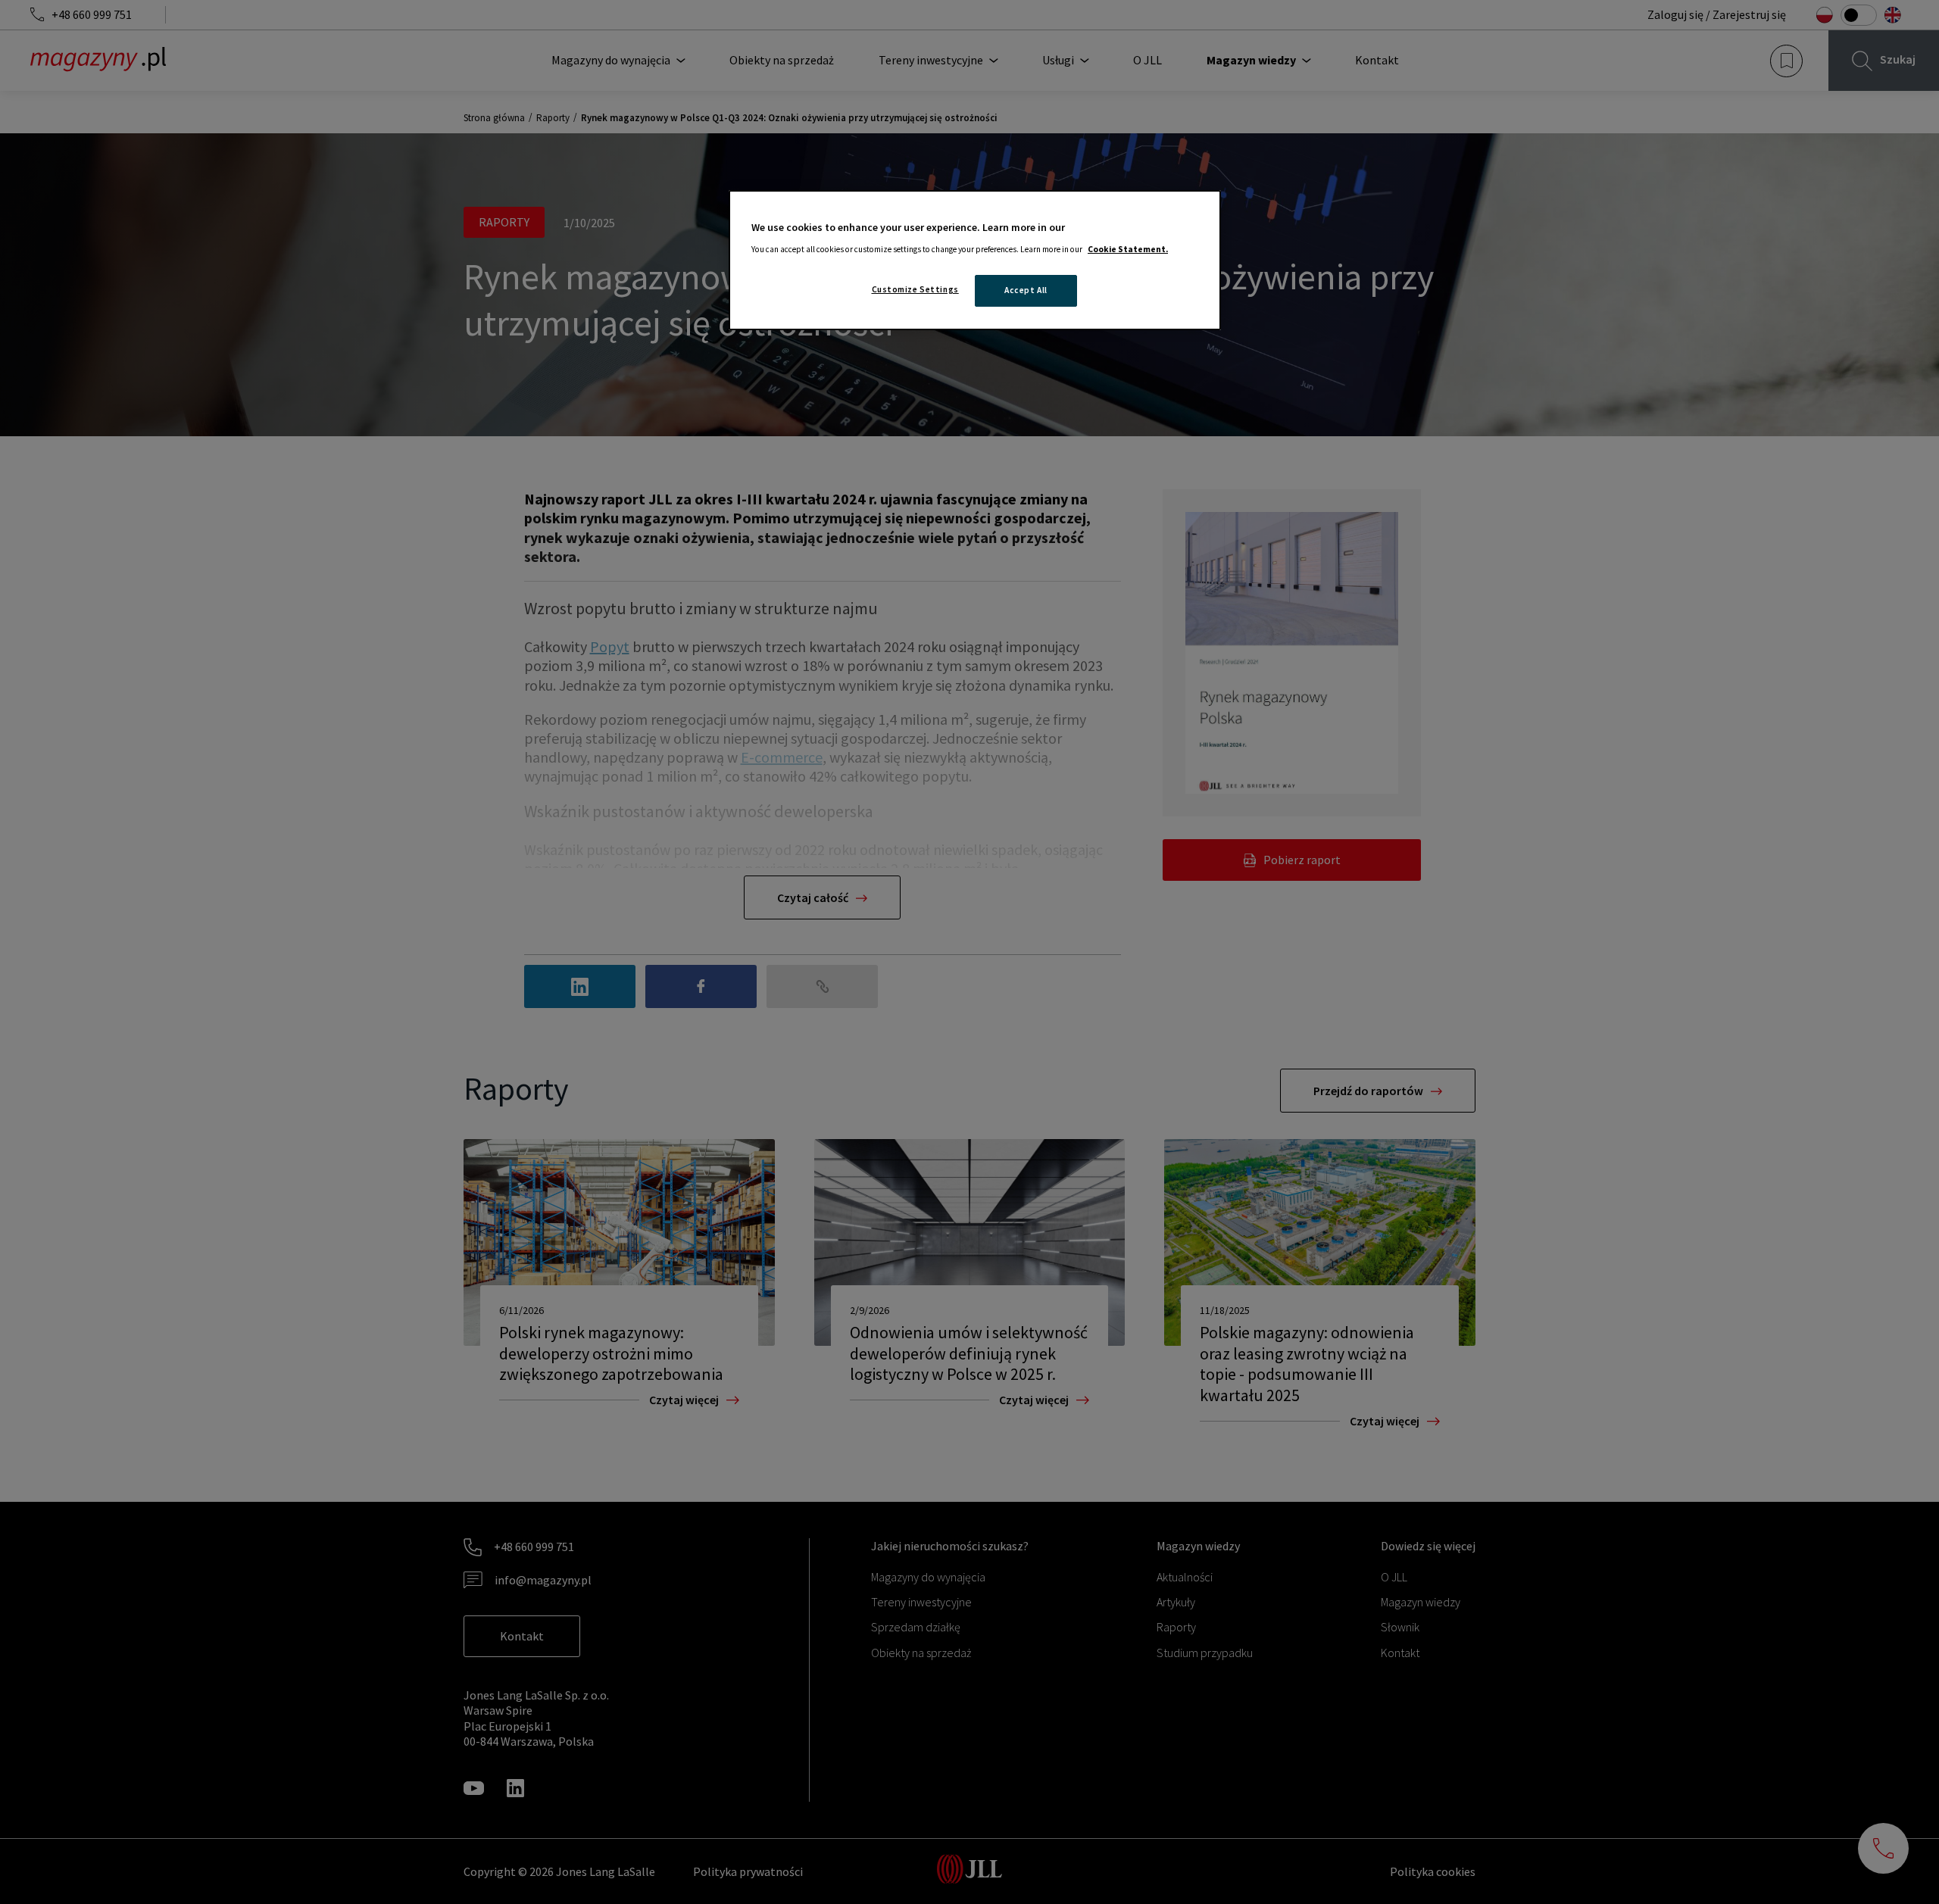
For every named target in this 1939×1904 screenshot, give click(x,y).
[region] (975, 260)
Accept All (1026, 290)
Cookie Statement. (1128, 249)
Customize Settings (915, 289)
